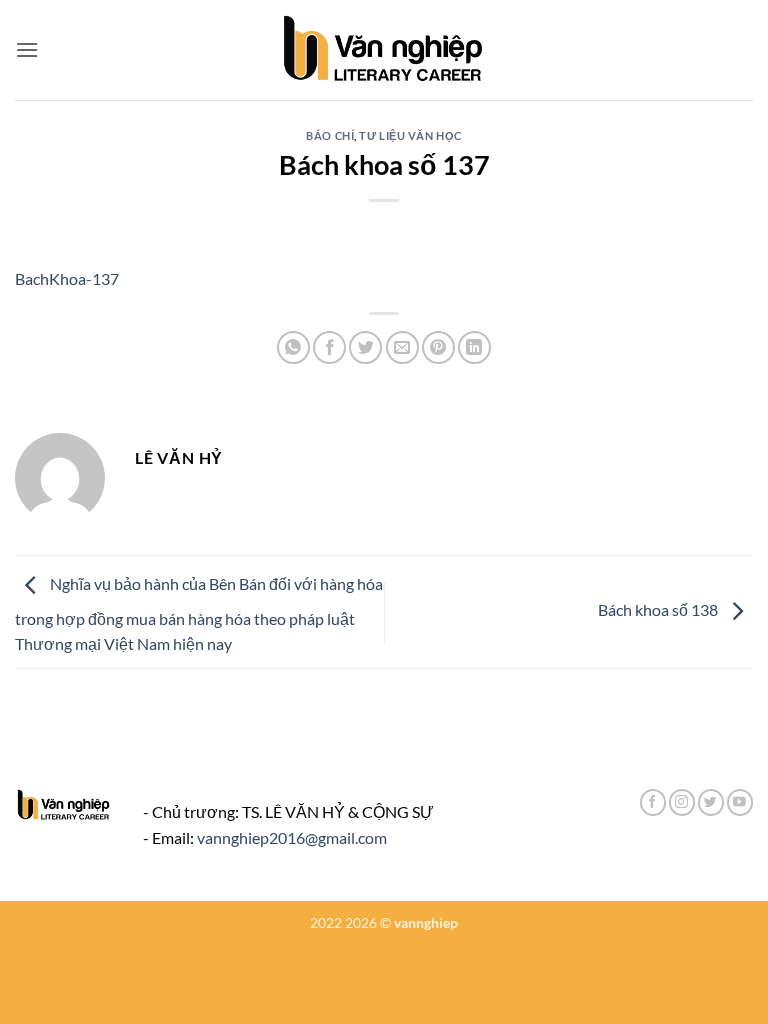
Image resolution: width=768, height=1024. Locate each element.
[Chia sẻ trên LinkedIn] (474, 347)
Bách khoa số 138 (659, 609)
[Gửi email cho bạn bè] (402, 347)
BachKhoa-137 (67, 278)
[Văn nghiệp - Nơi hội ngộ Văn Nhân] (384, 50)
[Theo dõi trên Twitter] (711, 802)
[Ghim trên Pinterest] (438, 347)
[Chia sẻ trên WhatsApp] (293, 347)
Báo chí (330, 135)
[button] (27, 49)
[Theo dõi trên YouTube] (740, 802)
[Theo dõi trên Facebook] (653, 802)
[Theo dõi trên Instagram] (682, 802)
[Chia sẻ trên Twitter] (365, 347)
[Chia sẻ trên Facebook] (329, 347)
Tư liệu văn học (410, 135)
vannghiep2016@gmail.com (292, 837)
